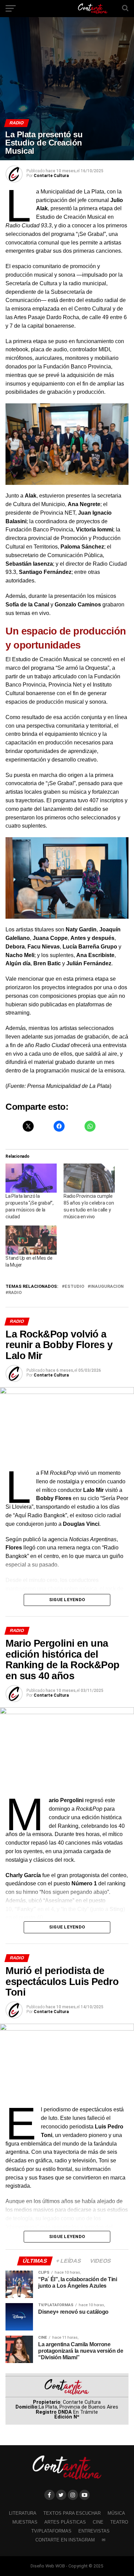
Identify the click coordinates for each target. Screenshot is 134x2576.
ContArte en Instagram (65, 2540)
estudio (74, 1287)
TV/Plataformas (51, 2531)
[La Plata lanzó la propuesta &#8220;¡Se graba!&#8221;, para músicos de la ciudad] (31, 1178)
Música (116, 2513)
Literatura (23, 2513)
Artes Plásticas (65, 2522)
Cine (98, 2522)
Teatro (119, 2522)
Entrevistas (94, 2531)
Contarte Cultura (51, 176)
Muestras (25, 2522)
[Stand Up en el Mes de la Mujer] (31, 1240)
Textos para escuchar (72, 2513)
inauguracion (107, 1287)
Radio (15, 1293)
